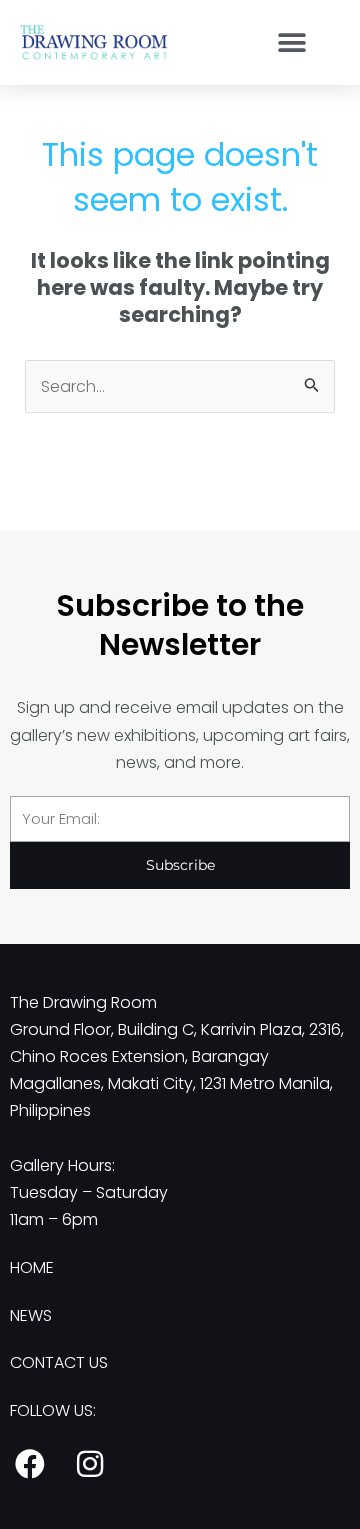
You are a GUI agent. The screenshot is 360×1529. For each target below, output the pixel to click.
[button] (291, 42)
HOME (32, 1267)
